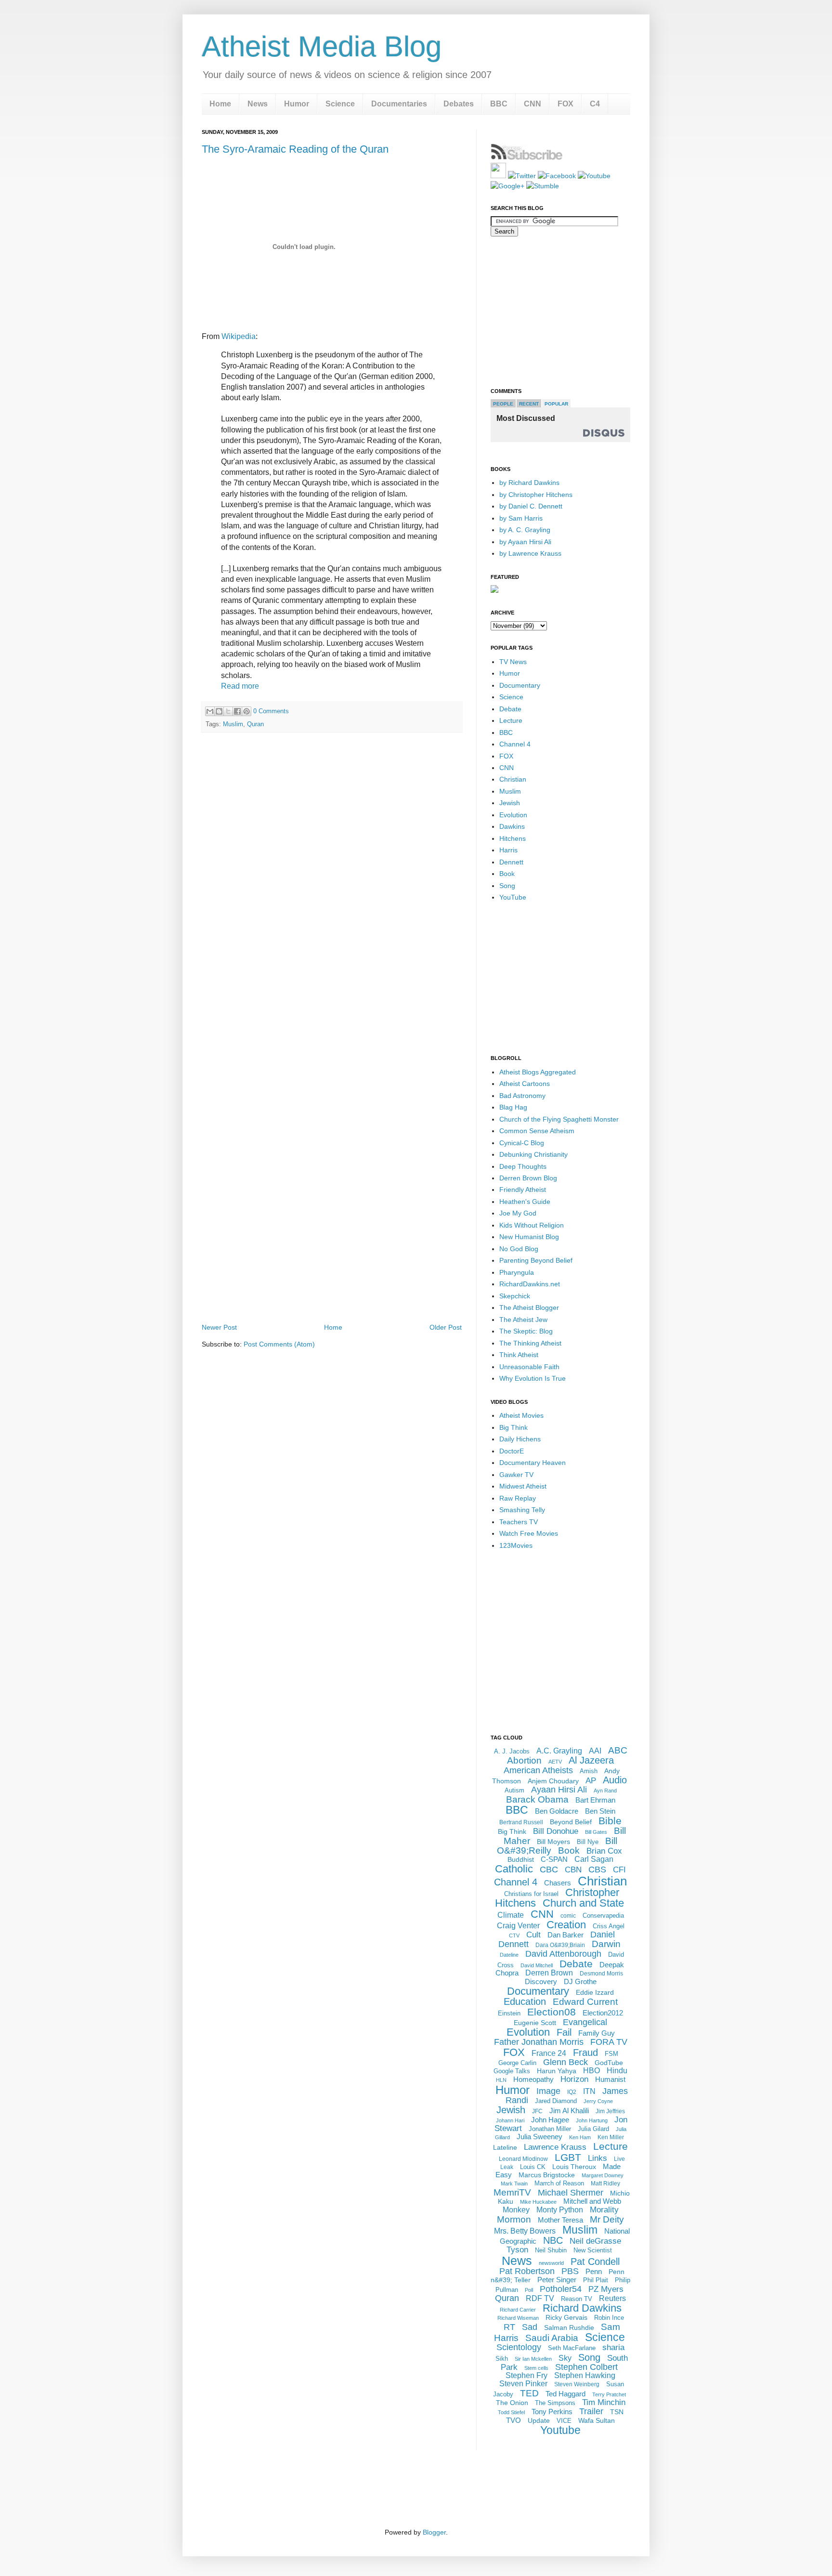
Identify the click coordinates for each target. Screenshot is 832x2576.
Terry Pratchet (609, 2394)
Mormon (514, 2219)
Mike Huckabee (538, 2202)
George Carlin (517, 2063)
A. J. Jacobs (512, 1751)
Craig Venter (518, 1926)
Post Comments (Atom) (279, 1344)
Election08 (552, 2012)
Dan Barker (565, 1935)
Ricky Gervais (566, 2317)
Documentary (520, 685)
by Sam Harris (521, 518)
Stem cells (536, 2368)
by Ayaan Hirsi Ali (525, 542)
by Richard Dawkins (529, 483)
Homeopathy (533, 2079)
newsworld (551, 2263)
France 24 (549, 2053)
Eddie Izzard (595, 1992)
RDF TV (540, 2298)
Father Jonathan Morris (539, 2042)
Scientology (519, 2347)
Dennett (511, 862)
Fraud (585, 2053)
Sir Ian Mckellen (533, 2359)
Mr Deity (607, 2219)
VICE (564, 2421)
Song (507, 886)
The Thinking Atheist (530, 1343)
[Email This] (210, 711)
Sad (530, 2327)
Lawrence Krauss (555, 2147)
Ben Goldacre (557, 1811)
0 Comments (271, 711)
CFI (619, 1870)
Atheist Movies (521, 1415)
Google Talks (512, 2071)
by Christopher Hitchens (536, 495)
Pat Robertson (527, 2271)
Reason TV (577, 2299)
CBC (549, 1870)
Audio (615, 1780)
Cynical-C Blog (522, 1143)
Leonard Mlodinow (523, 2159)
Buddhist (521, 1859)
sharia (613, 2347)
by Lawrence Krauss (530, 553)
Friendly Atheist (523, 1190)
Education (525, 2001)
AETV (555, 1762)
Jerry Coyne (598, 2101)
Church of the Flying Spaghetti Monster (559, 1119)
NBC (553, 2240)
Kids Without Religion (532, 1225)
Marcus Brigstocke (547, 2175)
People (503, 404)
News (258, 104)
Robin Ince (609, 2318)
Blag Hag (513, 1107)
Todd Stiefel (511, 2412)
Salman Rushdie (569, 2328)
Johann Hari (510, 2120)
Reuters (612, 2298)
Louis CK (533, 2167)
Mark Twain (514, 2184)
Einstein (509, 2013)
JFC (537, 2111)
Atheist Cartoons (525, 1084)
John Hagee (550, 2120)
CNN (533, 104)
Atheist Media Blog (322, 46)
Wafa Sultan (597, 2420)
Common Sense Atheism (537, 1131)
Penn (594, 2271)
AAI (595, 1751)
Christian (513, 779)
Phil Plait (596, 2280)
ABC (618, 1750)
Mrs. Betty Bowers (525, 2231)
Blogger (434, 2532)
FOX (565, 104)
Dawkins (512, 826)
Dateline (509, 1955)
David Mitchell (537, 1965)
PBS (570, 2271)
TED (529, 2393)
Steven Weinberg (577, 2384)
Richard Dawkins (582, 2308)
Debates (459, 104)
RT (509, 2327)
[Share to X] (228, 711)
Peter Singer (557, 2280)
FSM (611, 2054)
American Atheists (538, 1770)
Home (220, 104)
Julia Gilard (593, 2129)
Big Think (513, 1427)
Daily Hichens (520, 1439)
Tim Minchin (604, 2402)
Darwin (606, 1944)
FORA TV (609, 2042)
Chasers (558, 1883)
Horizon (574, 2079)
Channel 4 (515, 744)
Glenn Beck (565, 2062)
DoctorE (512, 1451)
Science (340, 104)
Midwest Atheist (523, 1486)
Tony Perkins (552, 2412)
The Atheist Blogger (529, 1308)
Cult (533, 1935)
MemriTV (512, 2192)
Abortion (524, 1760)
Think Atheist (519, 1355)
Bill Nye (588, 1842)
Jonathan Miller (550, 2129)
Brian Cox (604, 1851)
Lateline (505, 2147)
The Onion (512, 2403)
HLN (501, 2080)
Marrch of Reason (559, 2183)
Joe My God (518, 1213)
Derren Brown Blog (528, 1178)
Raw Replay (518, 1498)
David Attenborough (563, 1954)
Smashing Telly (522, 1510)
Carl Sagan (594, 1859)
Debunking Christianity (533, 1154)
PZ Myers (606, 2289)
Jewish (510, 803)
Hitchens (513, 838)
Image (548, 2091)
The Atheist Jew (523, 1320)
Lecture (511, 720)
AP (591, 1781)
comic (568, 1916)
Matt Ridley (605, 2184)
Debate (510, 709)
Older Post (446, 1327)
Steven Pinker (523, 2384)
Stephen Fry (526, 2375)
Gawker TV (516, 1475)
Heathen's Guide (525, 1202)
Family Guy (597, 2033)
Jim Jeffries (610, 2111)
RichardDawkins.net (530, 1284)
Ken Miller (611, 2137)
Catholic (514, 1869)
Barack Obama (537, 1799)
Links (598, 2158)
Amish (589, 1771)
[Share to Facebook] (237, 711)
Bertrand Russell (521, 1822)
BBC (499, 104)
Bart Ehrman (595, 1800)
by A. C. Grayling (525, 530)
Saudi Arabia (552, 2338)
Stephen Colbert (586, 2367)
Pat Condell (595, 2262)
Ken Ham (580, 2137)
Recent (529, 404)
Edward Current (585, 2002)
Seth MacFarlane (572, 2348)
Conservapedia (603, 1916)
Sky (565, 2358)
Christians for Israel (531, 1894)
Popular (556, 404)
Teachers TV (519, 1522)
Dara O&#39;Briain (560, 1945)
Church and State (583, 1903)
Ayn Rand (605, 1791)
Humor (297, 104)
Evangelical (585, 2022)
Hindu (617, 2071)
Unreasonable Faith (529, 1367)
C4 (595, 104)
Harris (508, 850)
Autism (514, 1790)
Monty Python (560, 2210)
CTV (514, 1935)
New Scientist (593, 2250)
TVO (513, 2420)
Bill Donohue (556, 1831)
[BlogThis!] (219, 711)
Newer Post (219, 1327)
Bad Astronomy (522, 1096)
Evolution (513, 815)
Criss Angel (609, 1926)
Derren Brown (549, 1973)
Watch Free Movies (529, 1533)
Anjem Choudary (553, 1781)
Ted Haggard (565, 2394)
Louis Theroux (574, 2167)
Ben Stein (600, 1811)
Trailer (591, 2411)
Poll (529, 2290)
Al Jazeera (591, 1760)
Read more (240, 686)
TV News (513, 662)
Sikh (502, 2359)
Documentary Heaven (533, 1463)
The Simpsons (555, 2403)
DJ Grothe (580, 1981)
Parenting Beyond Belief (536, 1260)
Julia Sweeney (539, 2137)
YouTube (513, 897)
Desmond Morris (601, 1974)
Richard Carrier (518, 2310)
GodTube (609, 2063)
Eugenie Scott (535, 2023)
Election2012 (603, 2013)
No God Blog (519, 1249)
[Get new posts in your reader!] (527, 158)
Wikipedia (239, 336)
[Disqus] (332, 875)
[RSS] (498, 176)
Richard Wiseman (518, 2318)
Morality (604, 2210)
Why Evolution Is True (533, 1378)
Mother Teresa (560, 2220)
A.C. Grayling (559, 1751)
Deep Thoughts (523, 1166)
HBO (591, 2071)
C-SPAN (554, 1859)
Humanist (610, 2079)
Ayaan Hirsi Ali (559, 1790)
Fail (564, 2032)
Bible (610, 1821)
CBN (573, 1870)
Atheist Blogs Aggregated (538, 1072)
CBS (597, 1870)
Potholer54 (561, 2289)
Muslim (233, 724)
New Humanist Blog (529, 1237)
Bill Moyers (553, 1842)
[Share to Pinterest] (247, 711)
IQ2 (572, 2092)
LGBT (568, 2157)
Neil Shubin (551, 2250)
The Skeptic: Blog (526, 1331)
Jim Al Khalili (569, 2111)
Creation (566, 1925)
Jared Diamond (556, 2101)
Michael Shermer (571, 2193)
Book (507, 874)
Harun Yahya (557, 2071)
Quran (255, 724)
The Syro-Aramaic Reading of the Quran (295, 149)
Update (539, 2420)
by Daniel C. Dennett (531, 506)
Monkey (516, 2210)
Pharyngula (517, 1272)
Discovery (541, 1981)
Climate (511, 1915)
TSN (617, 2412)
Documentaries (399, 104)
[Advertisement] (332, 1294)
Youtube (560, 2430)
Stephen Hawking (585, 2375)
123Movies (516, 1545)
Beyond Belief (571, 1822)
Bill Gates (596, 1832)
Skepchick (515, 1296)
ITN (589, 2091)
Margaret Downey (603, 2175)
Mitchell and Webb (592, 2201)
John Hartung (592, 2120)
